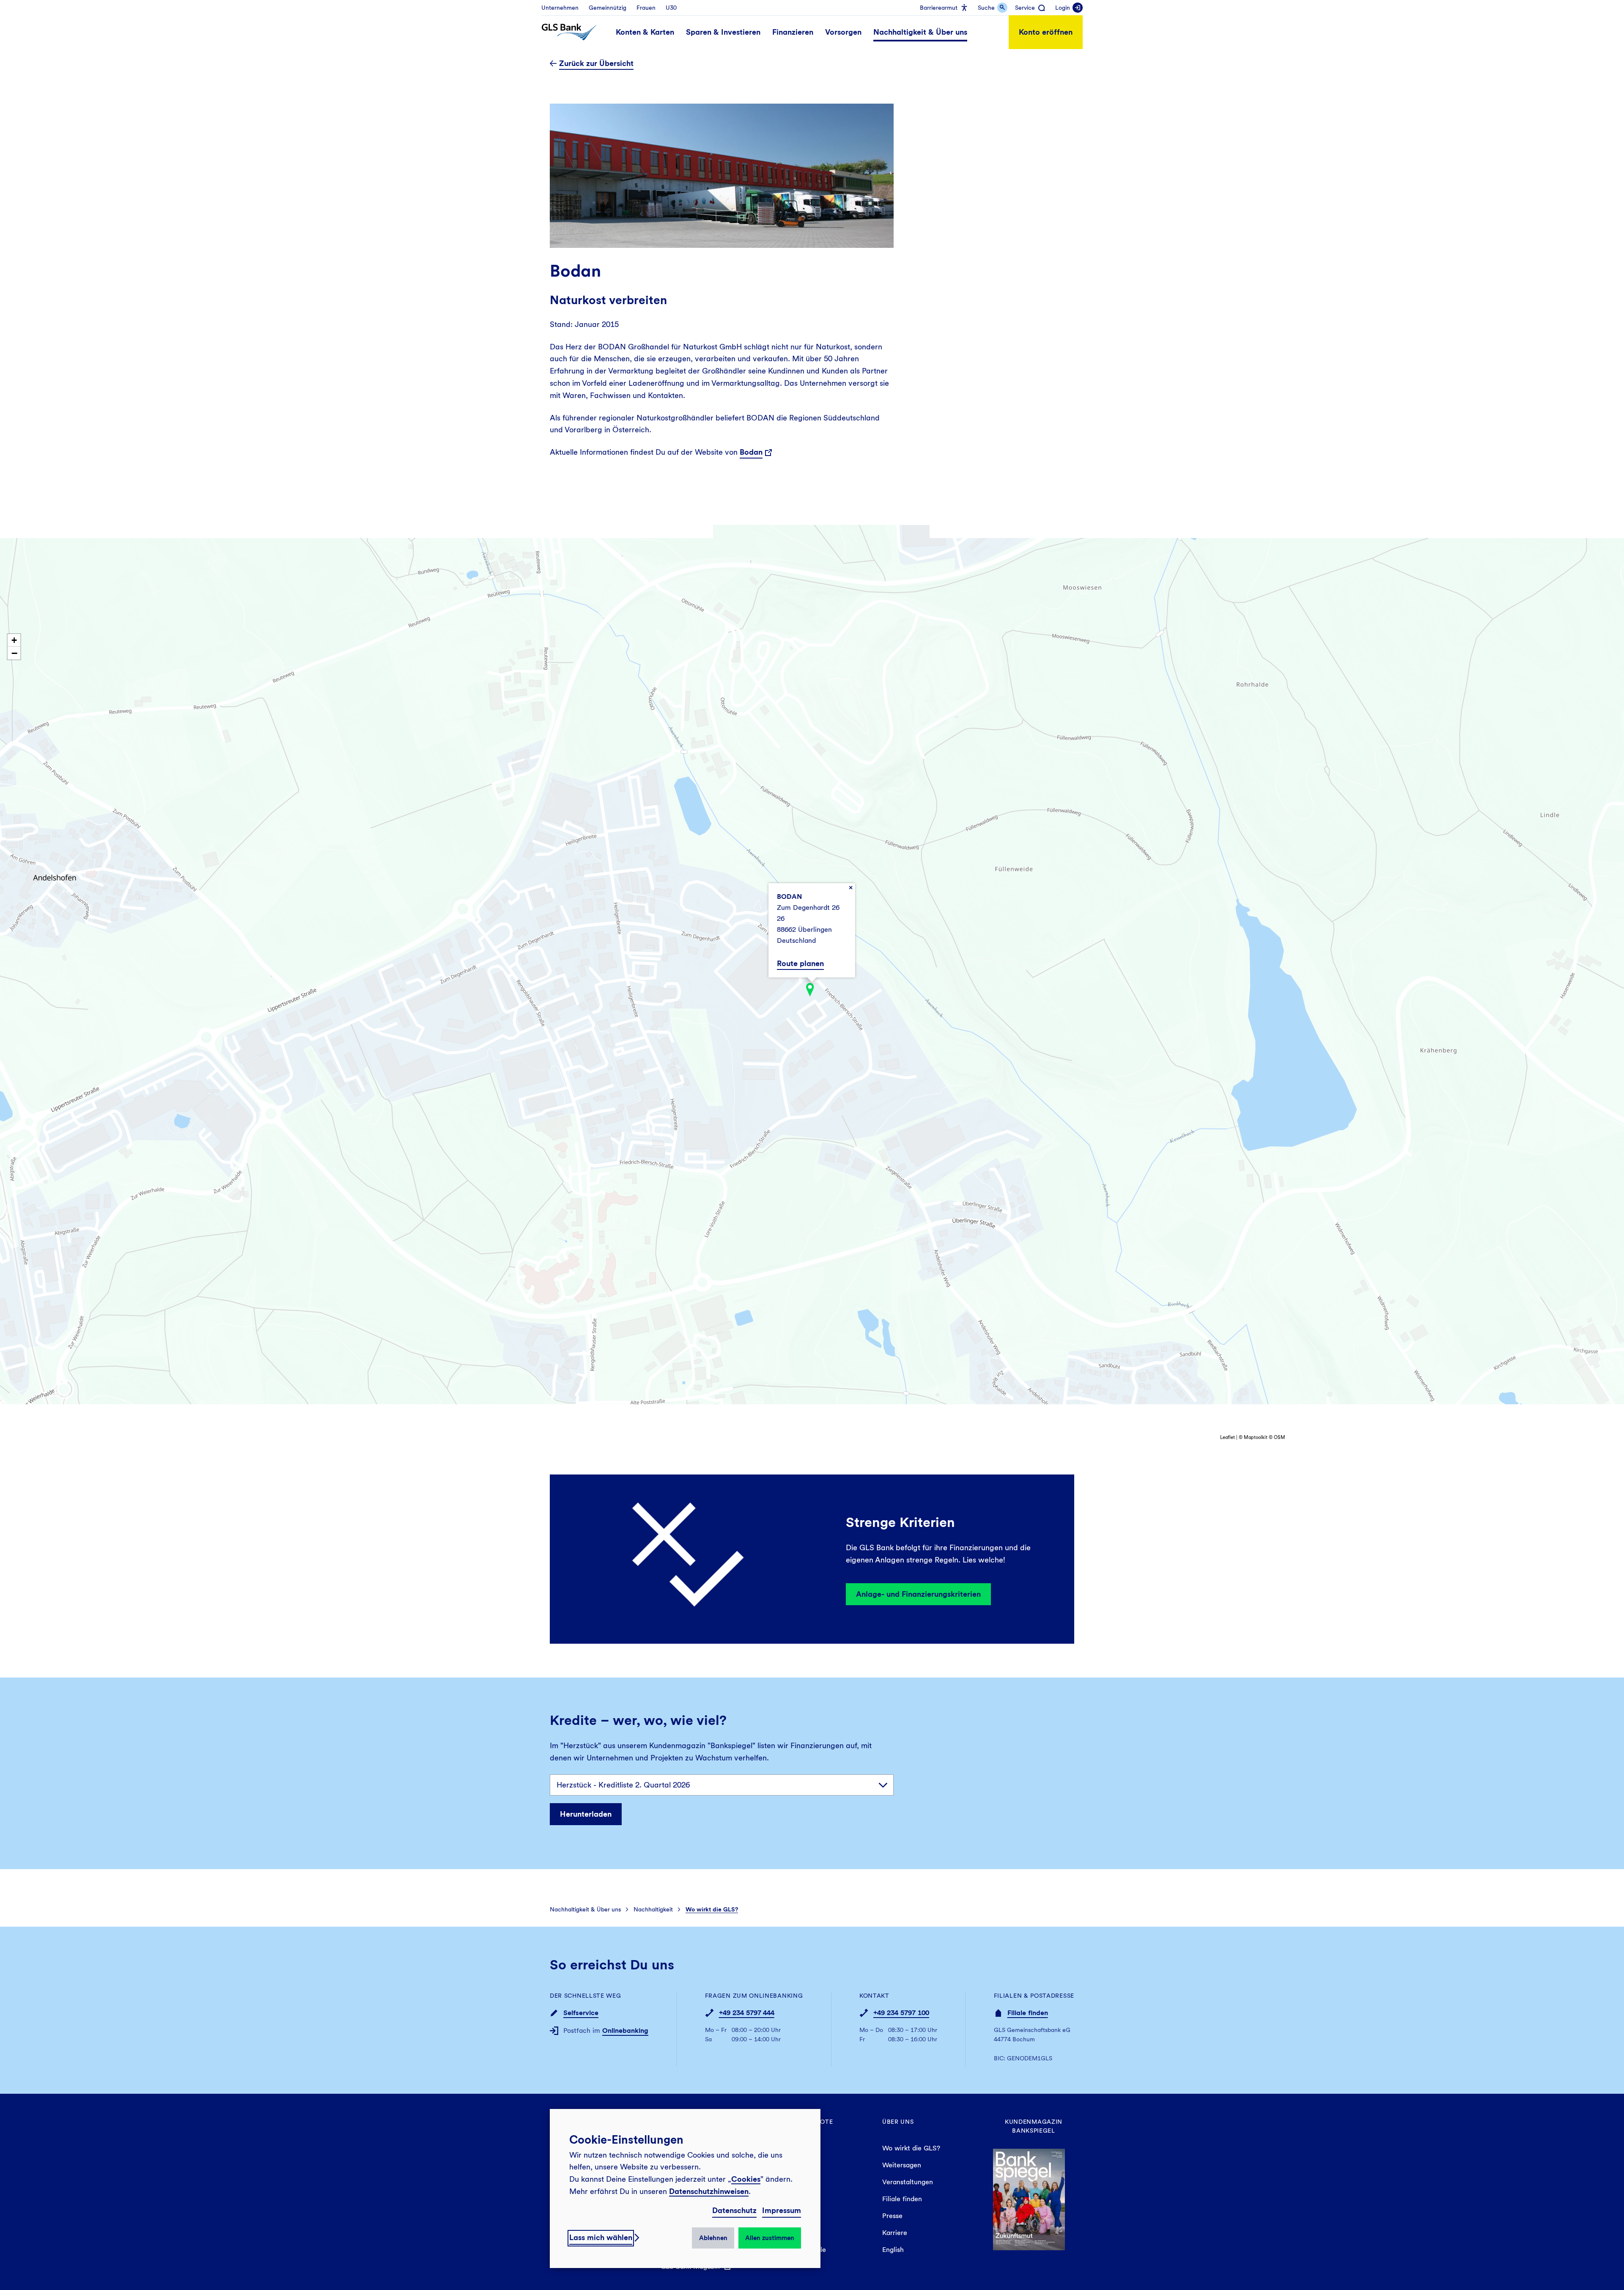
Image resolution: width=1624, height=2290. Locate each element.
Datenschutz (734, 2210)
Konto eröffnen (1046, 32)
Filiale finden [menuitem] (902, 2199)
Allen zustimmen (770, 2238)
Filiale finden (1028, 2013)
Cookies (746, 2179)
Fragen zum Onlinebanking (754, 1996)
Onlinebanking (625, 2031)
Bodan (751, 452)
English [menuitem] (893, 2250)
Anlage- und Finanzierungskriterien (918, 1594)
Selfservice (581, 2013)
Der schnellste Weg (586, 1996)
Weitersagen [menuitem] (902, 2165)
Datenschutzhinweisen (709, 2191)
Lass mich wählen (601, 2237)
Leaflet (1228, 1437)
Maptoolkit (1256, 1437)
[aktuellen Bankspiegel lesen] (1029, 2198)
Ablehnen (713, 2238)
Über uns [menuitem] (898, 2122)
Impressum (782, 2210)
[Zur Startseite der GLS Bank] (569, 32)
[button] (810, 990)
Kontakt (874, 1996)
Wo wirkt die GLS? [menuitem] (911, 2148)
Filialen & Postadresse (1034, 1996)
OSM (1280, 1437)
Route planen (800, 963)
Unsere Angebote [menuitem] (802, 2122)
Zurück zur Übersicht (596, 63)
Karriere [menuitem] (895, 2233)
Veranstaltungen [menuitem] (908, 2182)
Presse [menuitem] (892, 2216)
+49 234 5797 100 (901, 2013)
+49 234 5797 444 (747, 2013)
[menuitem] (560, 8)
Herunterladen (586, 1814)
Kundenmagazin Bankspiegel (1034, 2126)
